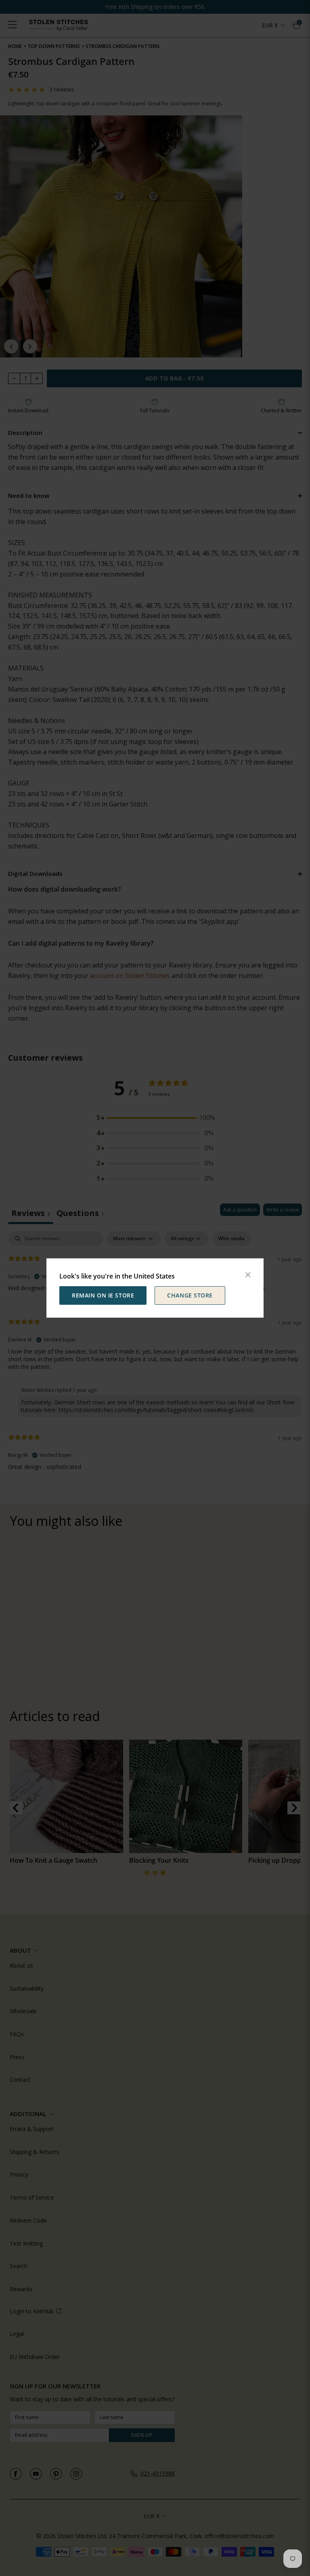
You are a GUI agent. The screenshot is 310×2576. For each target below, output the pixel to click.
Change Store (190, 1295)
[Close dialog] (248, 1275)
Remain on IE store (103, 1295)
